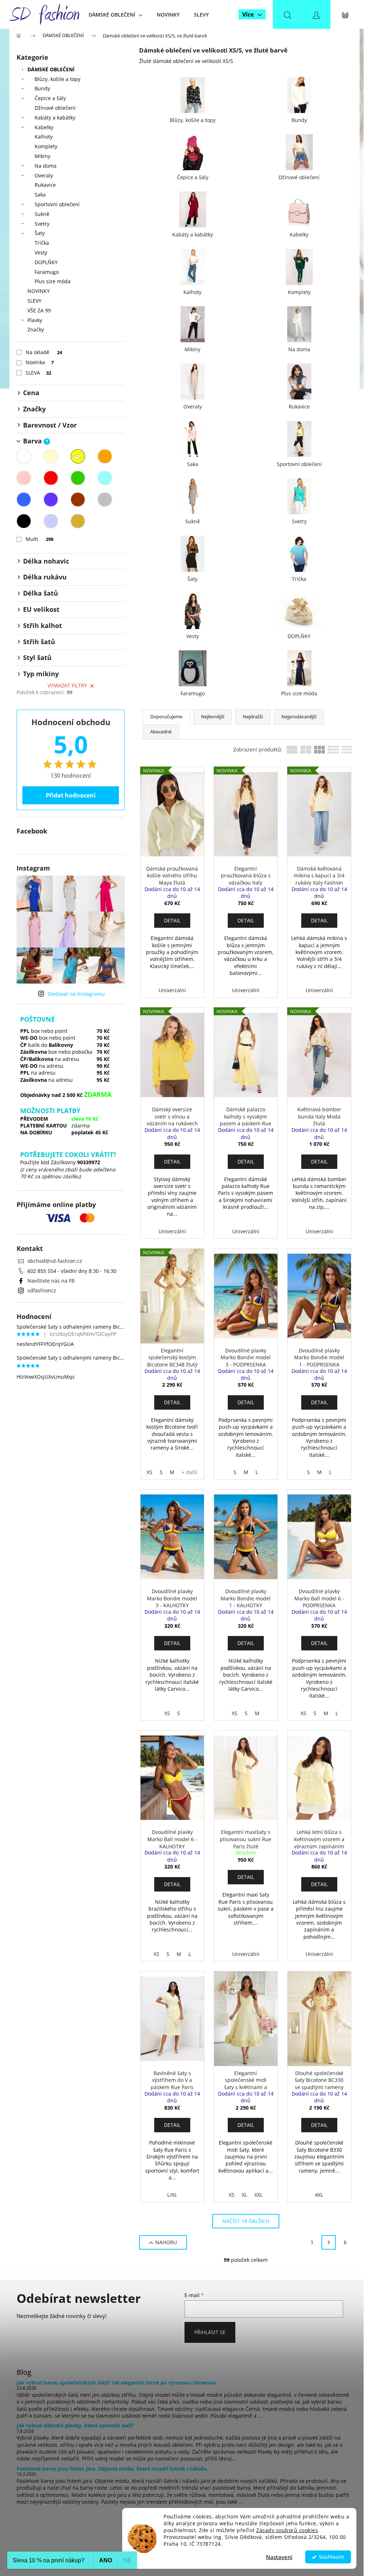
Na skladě (44, 352)
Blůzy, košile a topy (57, 79)
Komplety (46, 146)
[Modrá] (24, 500)
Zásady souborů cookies (287, 2530)
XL (244, 2195)
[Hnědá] (78, 500)
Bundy (42, 88)
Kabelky (44, 127)
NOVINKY (39, 291)
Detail (172, 920)
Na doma (46, 166)
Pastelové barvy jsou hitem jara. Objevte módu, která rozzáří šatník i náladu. (112, 2469)
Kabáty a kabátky (55, 117)
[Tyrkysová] (105, 478)
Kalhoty (44, 137)
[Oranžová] (105, 456)
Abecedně (161, 732)
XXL (259, 2195)
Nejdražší (253, 717)
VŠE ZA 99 (39, 310)
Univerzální (172, 990)
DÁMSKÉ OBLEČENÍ (51, 69)
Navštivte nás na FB (51, 1281)
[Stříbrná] (51, 521)
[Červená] (51, 478)
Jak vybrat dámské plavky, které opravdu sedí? (75, 2425)
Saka (40, 195)
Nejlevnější (213, 717)
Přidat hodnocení (71, 795)
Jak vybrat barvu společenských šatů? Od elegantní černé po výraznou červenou (116, 2383)
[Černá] (24, 521)
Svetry (42, 224)
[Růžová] (24, 478)
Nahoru (166, 2242)
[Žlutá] (78, 456)
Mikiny (43, 156)
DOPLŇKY (46, 262)
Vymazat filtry (67, 685)
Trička (42, 243)
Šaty (40, 233)
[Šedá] (105, 500)
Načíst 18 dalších (246, 2221)
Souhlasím (332, 2557)
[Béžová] (51, 456)
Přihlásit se (210, 2332)
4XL (319, 2195)
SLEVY (34, 301)
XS (150, 1472)
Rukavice (45, 185)
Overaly (44, 175)
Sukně (42, 214)
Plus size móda (53, 281)
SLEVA (38, 373)
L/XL (172, 2195)
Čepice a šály (50, 98)
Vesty (41, 252)
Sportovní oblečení (57, 204)
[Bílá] (24, 456)
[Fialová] (51, 500)
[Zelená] (78, 478)
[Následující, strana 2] (329, 2242)
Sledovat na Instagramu (76, 994)
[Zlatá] (78, 521)
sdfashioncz (42, 1290)
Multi (39, 539)
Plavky (35, 320)
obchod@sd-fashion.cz (55, 1261)
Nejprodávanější (299, 717)
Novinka (40, 362)
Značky (36, 329)
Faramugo (47, 272)
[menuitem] (115, 15)
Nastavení (279, 2557)
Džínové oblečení (55, 108)
